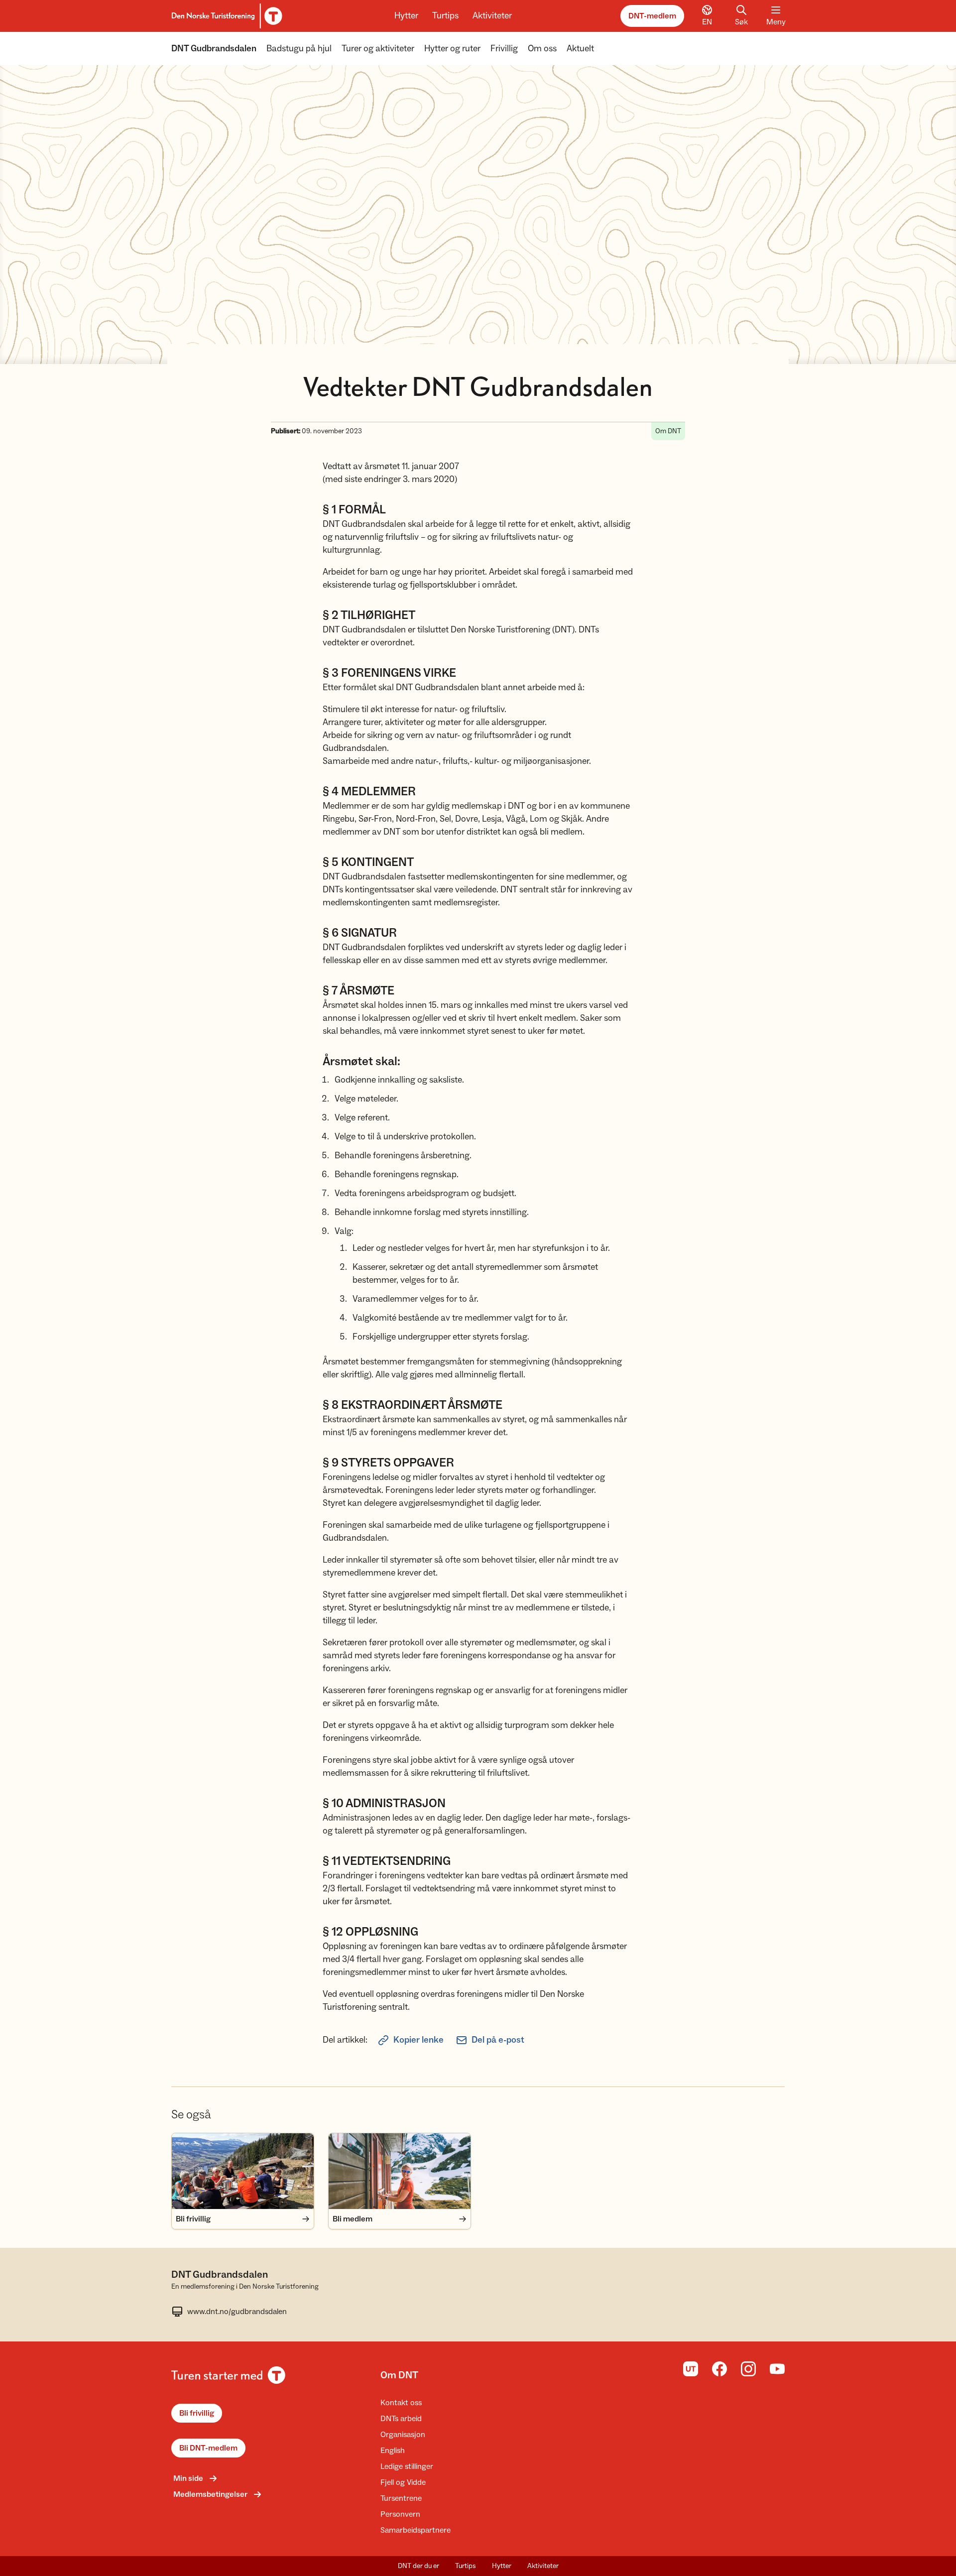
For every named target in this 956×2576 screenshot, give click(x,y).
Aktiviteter (492, 16)
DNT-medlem (652, 16)
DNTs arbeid (401, 2419)
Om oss (542, 49)
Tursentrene (401, 2498)
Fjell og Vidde (403, 2482)
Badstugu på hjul (299, 49)
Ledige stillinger (407, 2466)
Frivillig (504, 49)
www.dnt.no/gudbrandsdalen (237, 2312)
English (393, 2451)
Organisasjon (403, 2435)
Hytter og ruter (452, 49)
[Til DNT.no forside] (225, 16)
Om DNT (399, 2375)
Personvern (400, 2514)
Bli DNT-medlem (208, 2448)
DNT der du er (418, 2566)
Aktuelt (580, 49)
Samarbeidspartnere (416, 2530)
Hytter (406, 16)
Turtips (445, 16)
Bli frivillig (197, 2413)
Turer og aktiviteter (378, 49)
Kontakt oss (401, 2403)
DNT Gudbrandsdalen (214, 49)
